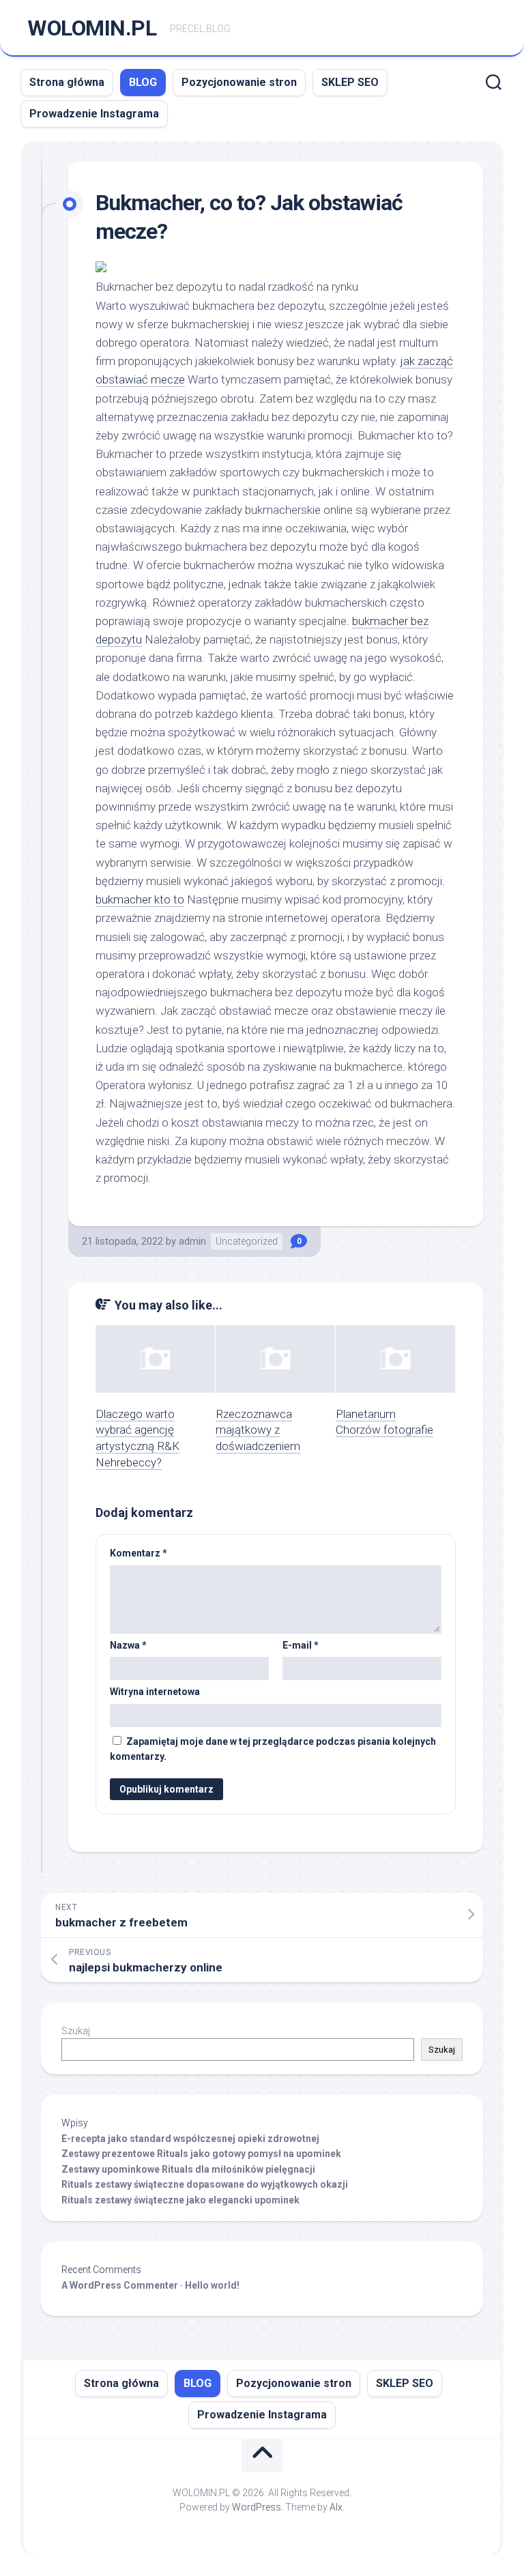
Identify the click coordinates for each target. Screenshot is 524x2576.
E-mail (301, 1645)
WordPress (257, 2507)
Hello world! (212, 2285)
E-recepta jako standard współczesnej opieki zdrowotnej (190, 2139)
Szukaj (76, 2031)
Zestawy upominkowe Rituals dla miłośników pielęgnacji (188, 2169)
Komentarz (139, 1553)
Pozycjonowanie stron (239, 82)
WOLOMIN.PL (92, 28)
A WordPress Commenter (120, 2285)
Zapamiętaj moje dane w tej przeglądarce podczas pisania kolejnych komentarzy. (273, 1749)
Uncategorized (247, 1241)
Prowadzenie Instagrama (94, 114)
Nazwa (128, 1645)
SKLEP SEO (350, 82)
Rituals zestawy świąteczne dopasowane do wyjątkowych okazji (205, 2184)
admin (192, 1241)
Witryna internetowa (155, 1692)
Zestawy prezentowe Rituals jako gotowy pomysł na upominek (201, 2154)
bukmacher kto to (140, 899)
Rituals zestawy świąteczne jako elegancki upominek (180, 2200)
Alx (336, 2507)
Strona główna (67, 82)
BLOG (143, 82)
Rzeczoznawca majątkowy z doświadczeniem (258, 1430)
